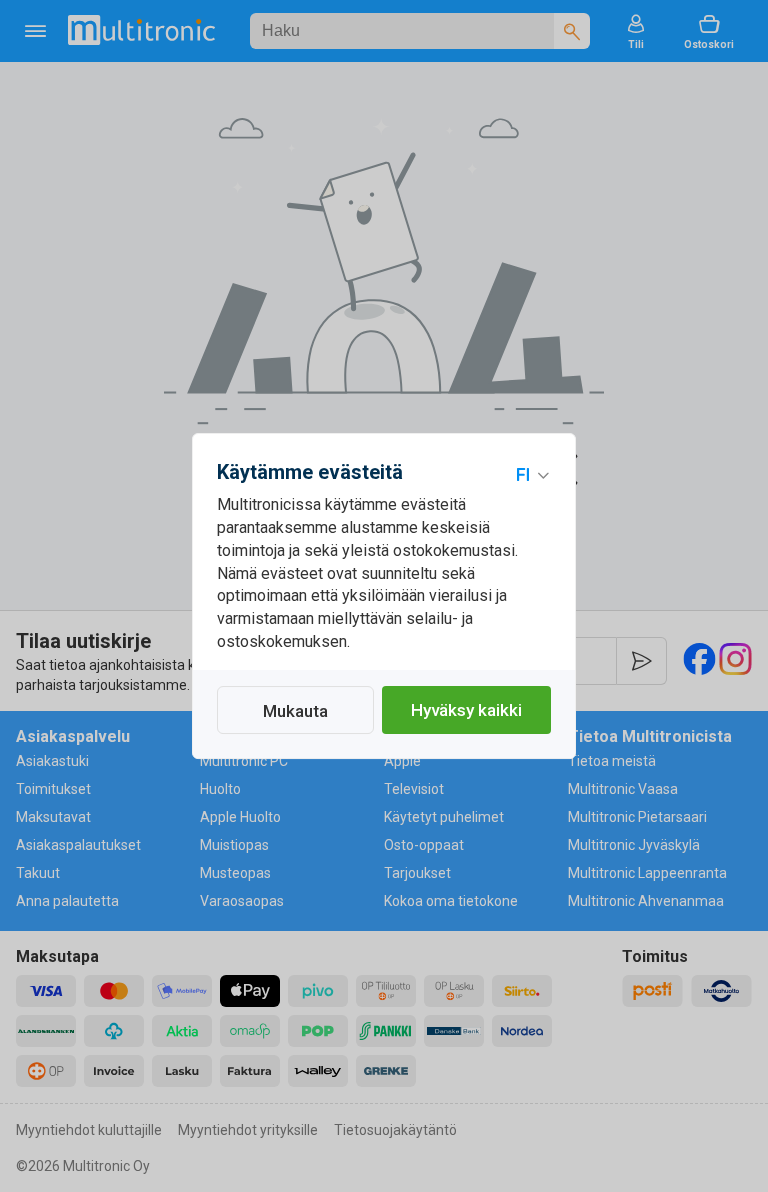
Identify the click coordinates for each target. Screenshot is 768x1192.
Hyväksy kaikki (466, 710)
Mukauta (295, 711)
